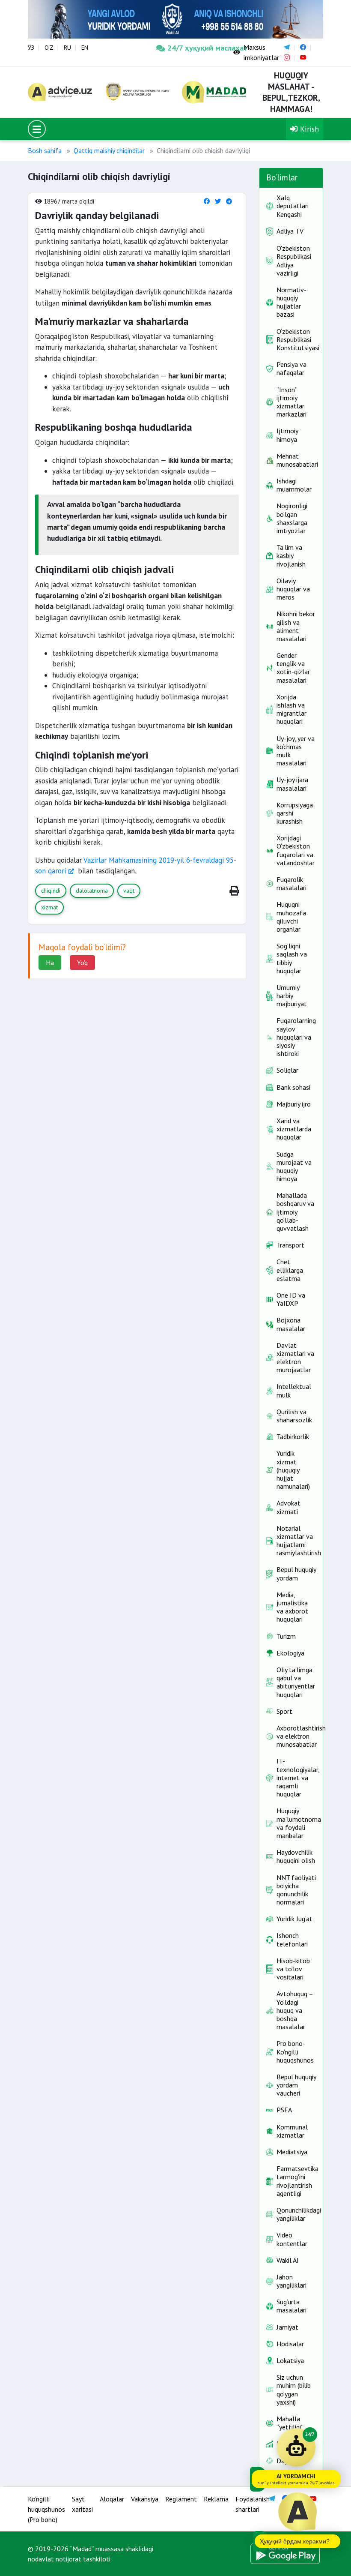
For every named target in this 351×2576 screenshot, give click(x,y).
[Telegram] (229, 201)
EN (85, 48)
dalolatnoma (92, 891)
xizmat (49, 907)
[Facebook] (207, 201)
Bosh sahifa (45, 150)
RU (67, 48)
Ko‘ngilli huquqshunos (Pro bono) (46, 2509)
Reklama (216, 2499)
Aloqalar (112, 2499)
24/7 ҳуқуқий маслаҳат (194, 48)
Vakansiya (145, 2499)
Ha (50, 963)
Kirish (308, 129)
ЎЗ (31, 48)
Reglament (181, 2499)
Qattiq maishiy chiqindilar (109, 150)
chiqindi (51, 891)
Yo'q (82, 963)
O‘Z (49, 48)
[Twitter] (218, 201)
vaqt (129, 891)
